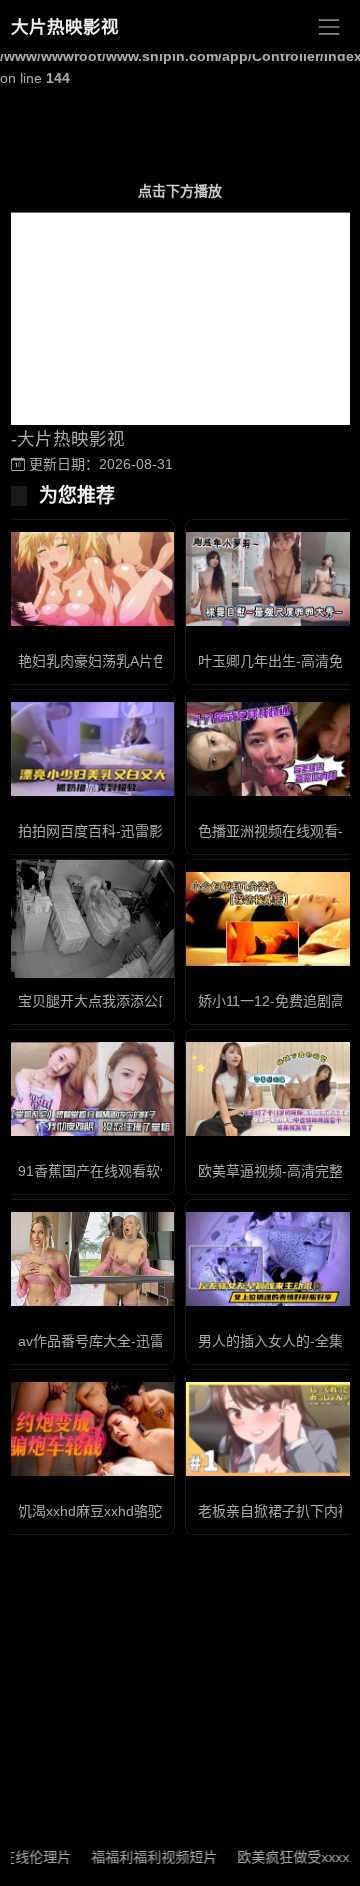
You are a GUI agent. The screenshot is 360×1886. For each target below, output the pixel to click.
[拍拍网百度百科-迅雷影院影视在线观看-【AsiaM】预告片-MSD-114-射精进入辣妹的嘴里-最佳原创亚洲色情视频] (90, 749)
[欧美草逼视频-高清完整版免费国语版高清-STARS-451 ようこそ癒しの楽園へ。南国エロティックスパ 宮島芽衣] (270, 1089)
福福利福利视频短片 (142, 1857)
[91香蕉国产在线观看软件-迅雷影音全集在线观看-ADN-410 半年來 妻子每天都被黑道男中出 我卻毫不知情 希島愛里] (90, 1089)
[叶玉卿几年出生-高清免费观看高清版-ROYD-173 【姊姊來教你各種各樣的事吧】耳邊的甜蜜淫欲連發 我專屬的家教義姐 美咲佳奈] (270, 579)
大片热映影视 (65, 27)
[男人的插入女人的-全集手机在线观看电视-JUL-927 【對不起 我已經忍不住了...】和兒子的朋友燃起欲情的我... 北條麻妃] (270, 1259)
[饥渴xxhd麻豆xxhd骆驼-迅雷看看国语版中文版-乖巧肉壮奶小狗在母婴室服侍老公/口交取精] (90, 1429)
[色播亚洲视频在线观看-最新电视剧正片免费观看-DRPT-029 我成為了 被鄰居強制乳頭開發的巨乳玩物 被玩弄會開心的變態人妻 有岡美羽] (270, 749)
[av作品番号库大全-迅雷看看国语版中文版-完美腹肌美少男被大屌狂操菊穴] (90, 1259)
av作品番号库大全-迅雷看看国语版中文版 (147, 1341)
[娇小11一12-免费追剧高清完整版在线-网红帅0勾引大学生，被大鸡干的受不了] (270, 919)
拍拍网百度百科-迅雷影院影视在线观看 (139, 831)
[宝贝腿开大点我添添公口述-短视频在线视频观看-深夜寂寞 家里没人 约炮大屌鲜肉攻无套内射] (90, 919)
